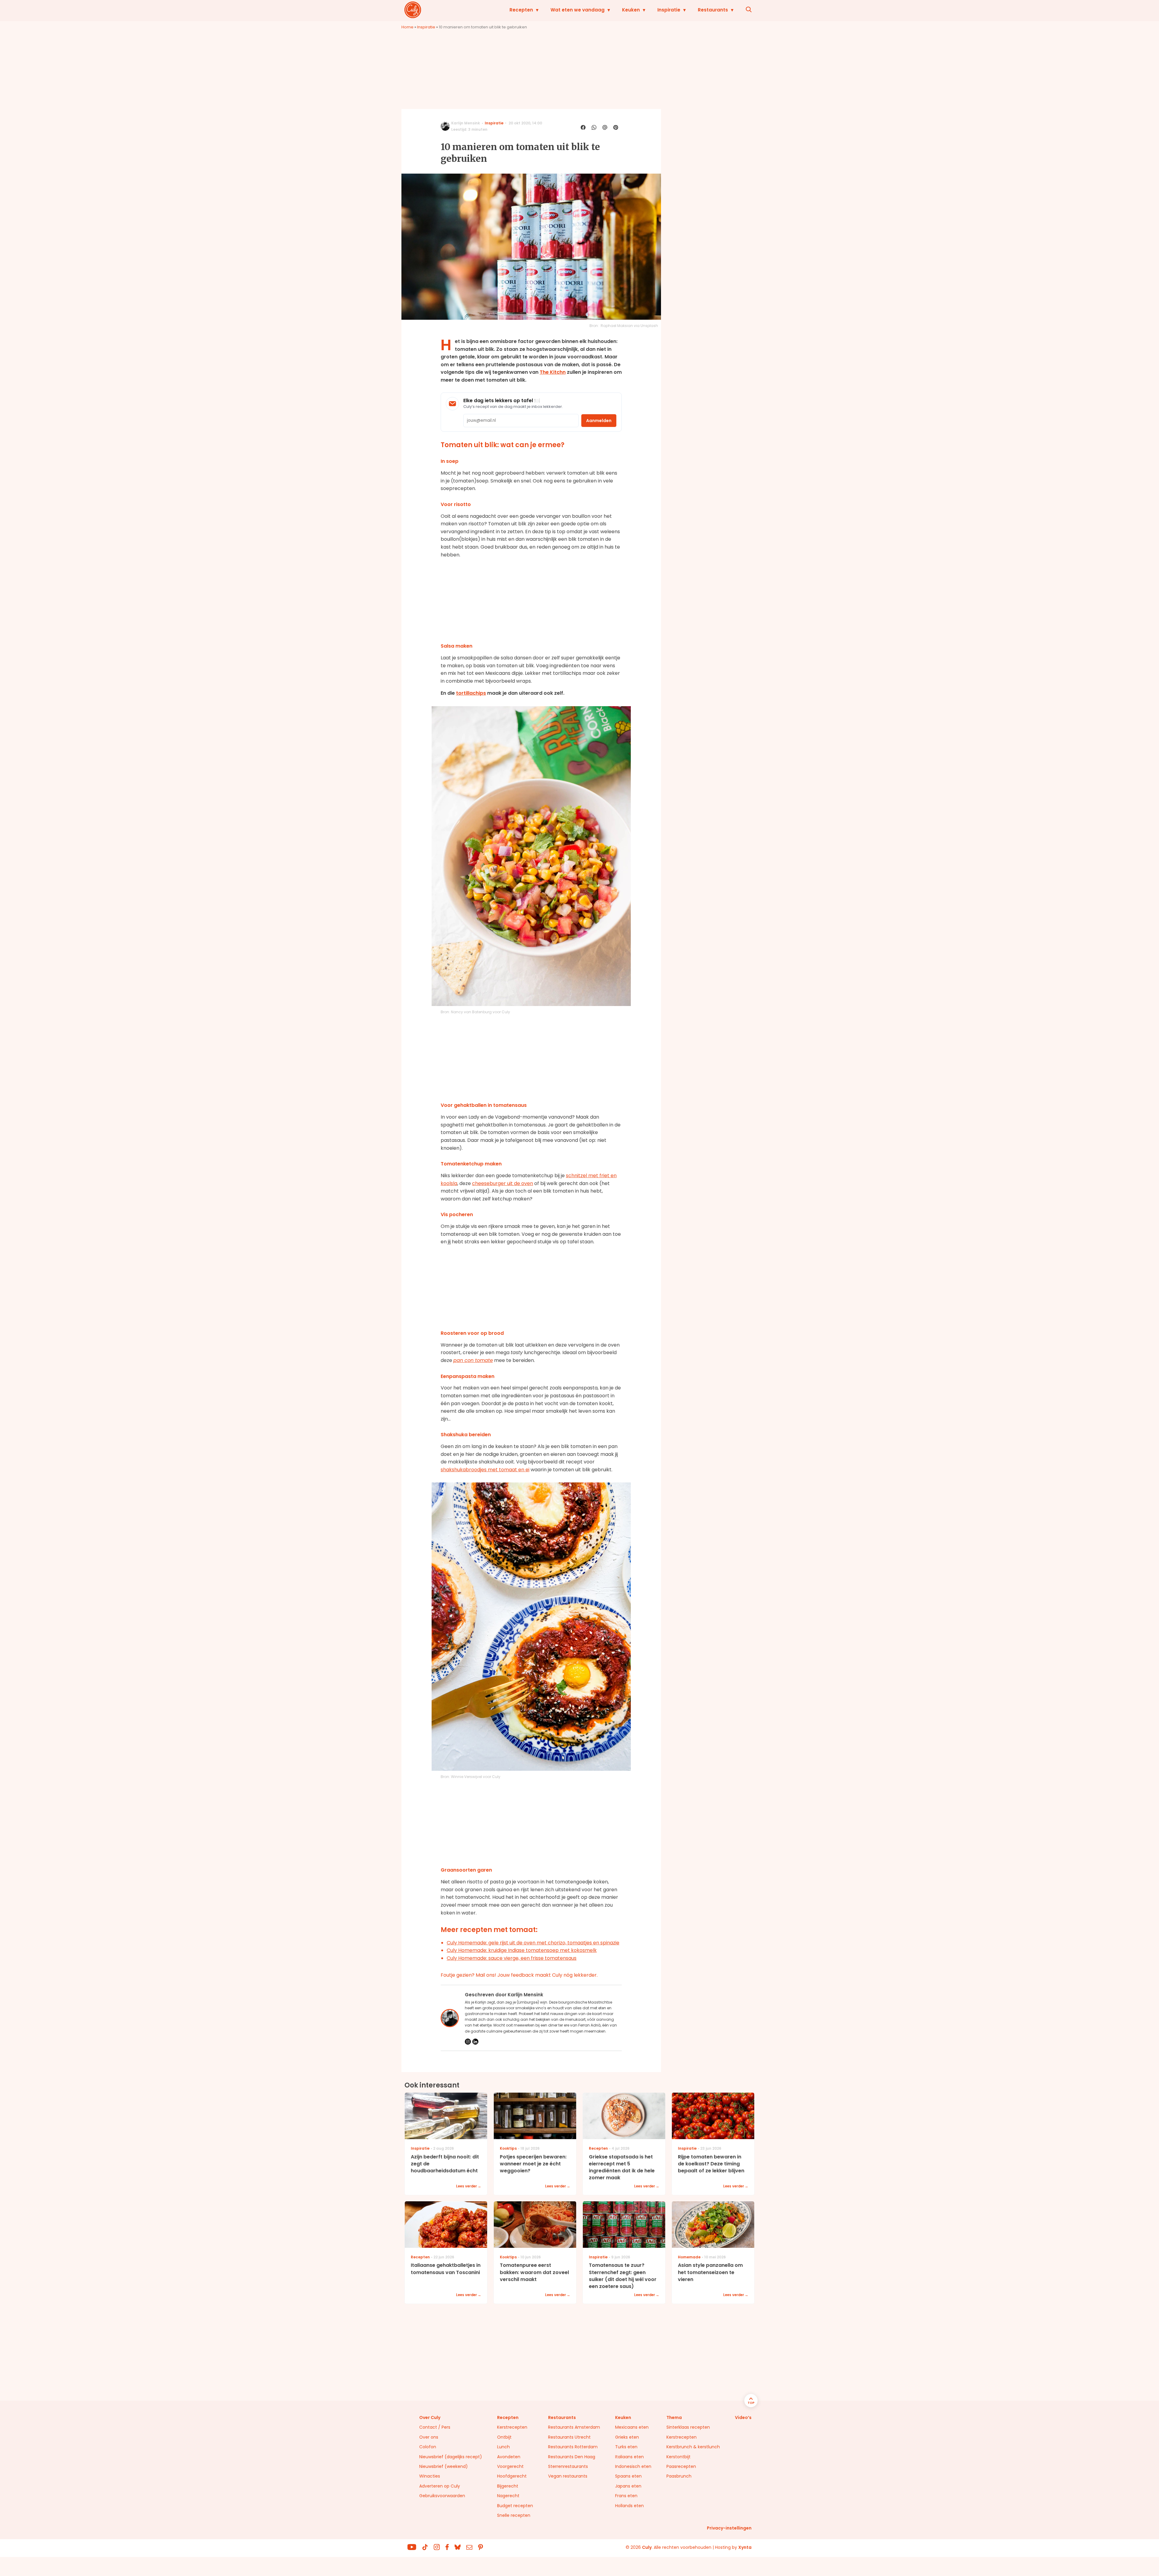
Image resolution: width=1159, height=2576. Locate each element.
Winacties (430, 2476)
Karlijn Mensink (466, 123)
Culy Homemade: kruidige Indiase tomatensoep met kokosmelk (522, 1950)
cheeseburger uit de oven (503, 1183)
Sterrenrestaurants (568, 2466)
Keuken (631, 10)
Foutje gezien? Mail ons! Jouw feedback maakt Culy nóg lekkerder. (519, 1975)
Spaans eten (628, 2476)
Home (407, 27)
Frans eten (626, 2496)
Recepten (521, 10)
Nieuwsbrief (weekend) (444, 2466)
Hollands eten (629, 2506)
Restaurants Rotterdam (573, 2447)
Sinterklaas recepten (688, 2427)
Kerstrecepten (512, 2427)
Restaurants (713, 10)
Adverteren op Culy (440, 2486)
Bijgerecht (508, 2486)
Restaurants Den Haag (572, 2457)
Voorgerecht (510, 2466)
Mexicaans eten (632, 2427)
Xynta (745, 2547)
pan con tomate (473, 1360)
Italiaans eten (629, 2457)
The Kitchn (553, 372)
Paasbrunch (679, 2476)
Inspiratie (669, 10)
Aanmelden (599, 421)
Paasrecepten (681, 2466)
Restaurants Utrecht (569, 2437)
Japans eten (628, 2486)
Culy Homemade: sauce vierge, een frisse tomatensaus (512, 1958)
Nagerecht (508, 2496)
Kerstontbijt (678, 2457)
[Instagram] (468, 2042)
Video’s (743, 2417)
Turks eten (626, 2447)
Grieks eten (627, 2437)
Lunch (503, 2447)
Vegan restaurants (568, 2476)
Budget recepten (515, 2506)
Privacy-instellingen (729, 2528)
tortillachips (471, 693)
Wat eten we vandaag (578, 10)
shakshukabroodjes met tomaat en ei (485, 1470)
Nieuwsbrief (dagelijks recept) (451, 2457)
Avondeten (509, 2457)
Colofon (428, 2447)
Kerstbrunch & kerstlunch (693, 2447)
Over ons (429, 2437)
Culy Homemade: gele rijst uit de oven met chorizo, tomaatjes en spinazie (533, 1943)
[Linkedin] (475, 2042)
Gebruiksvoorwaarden (442, 2496)
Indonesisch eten (633, 2466)
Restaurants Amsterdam (574, 2427)
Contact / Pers (435, 2427)
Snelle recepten (514, 2515)
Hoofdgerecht (512, 2476)
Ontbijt (504, 2437)
